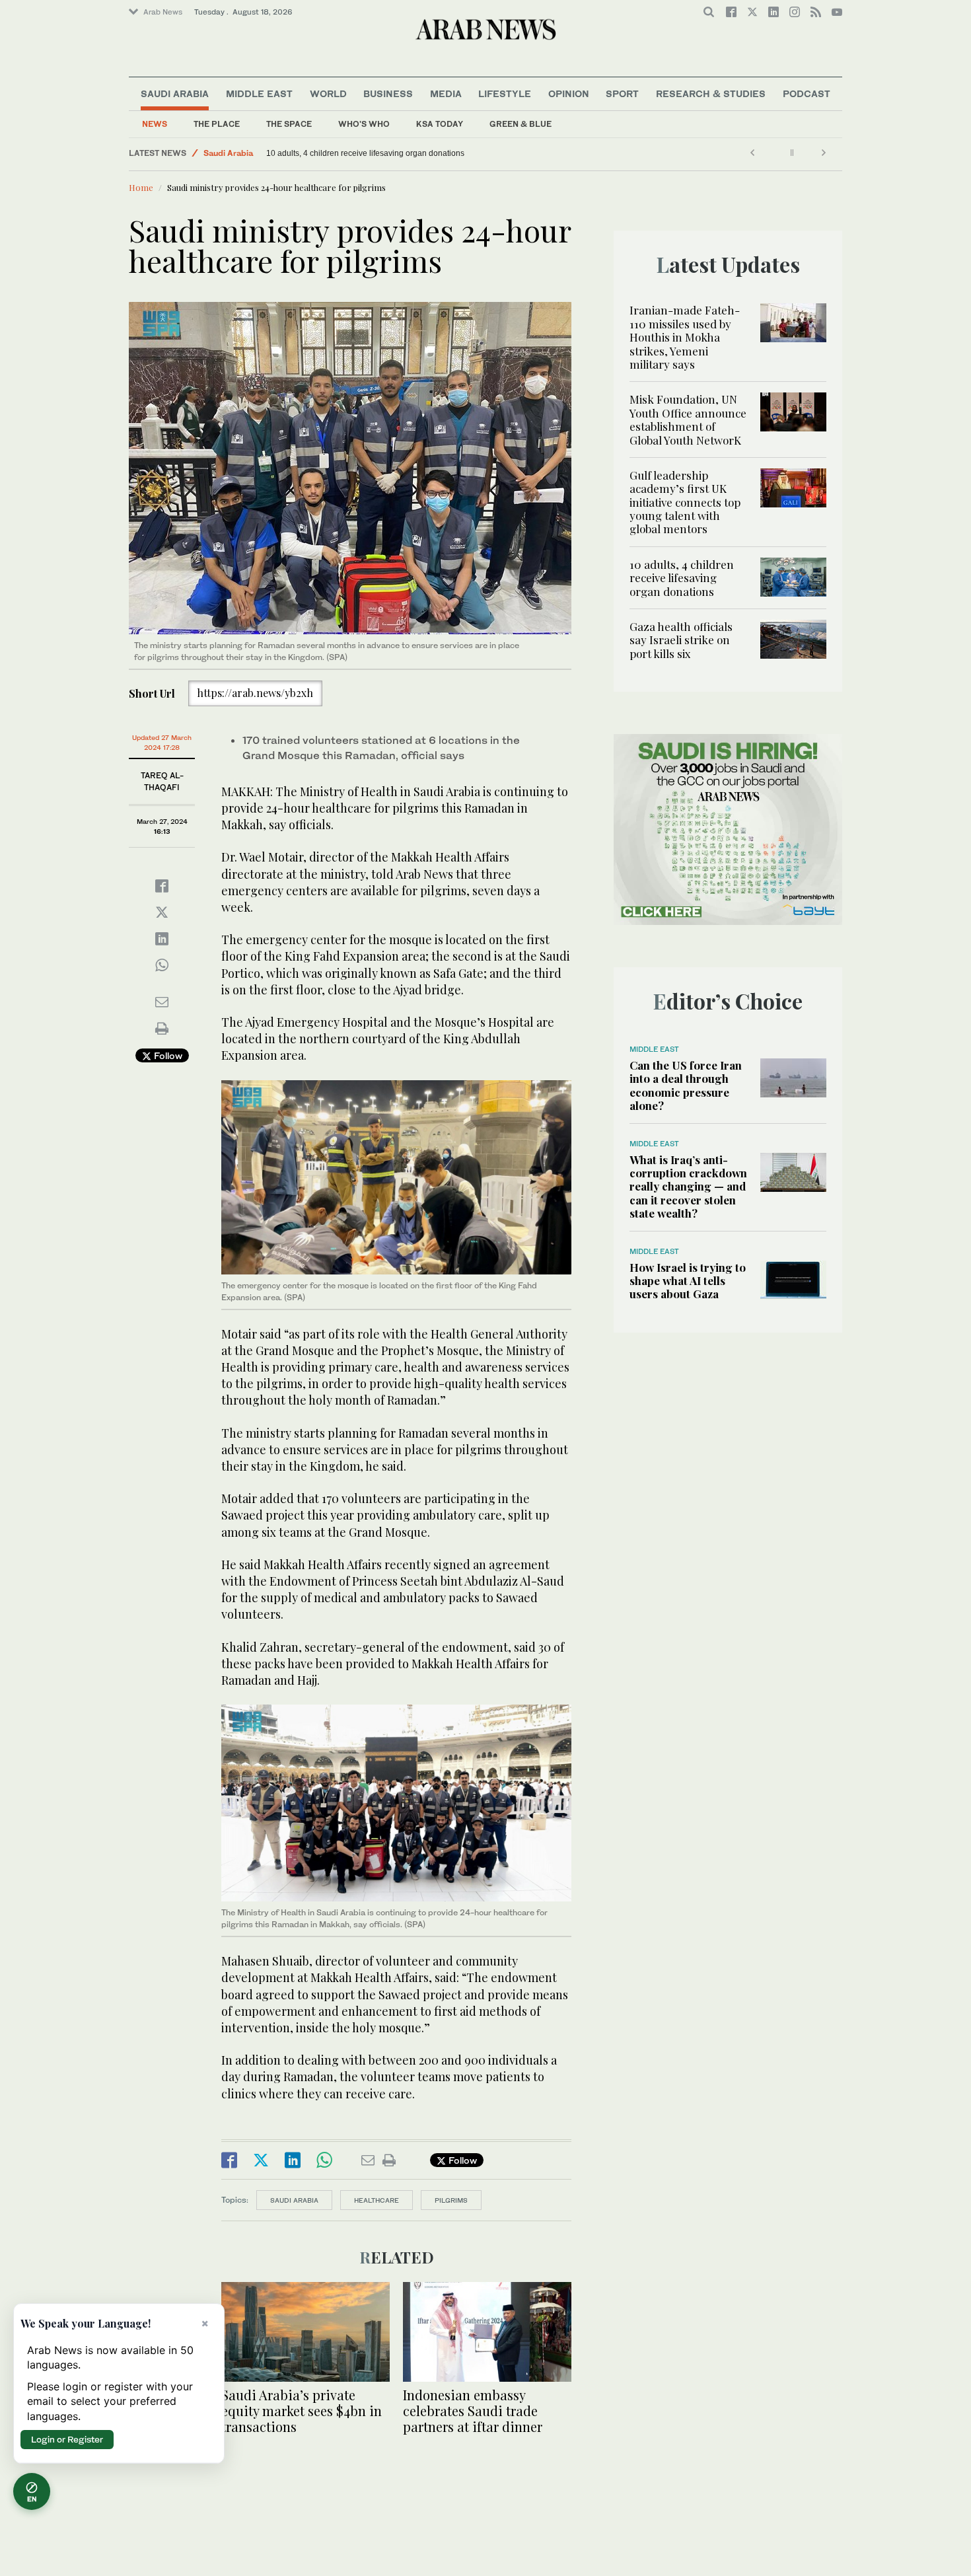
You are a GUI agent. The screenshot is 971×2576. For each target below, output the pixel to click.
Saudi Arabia (175, 93)
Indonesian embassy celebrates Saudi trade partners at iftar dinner (473, 2410)
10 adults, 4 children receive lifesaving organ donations (682, 578)
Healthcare (377, 2200)
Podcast (807, 93)
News (155, 124)
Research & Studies (711, 93)
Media (446, 93)
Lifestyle (505, 93)
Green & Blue (521, 124)
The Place (217, 124)
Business (388, 93)
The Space (289, 124)
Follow (167, 1055)
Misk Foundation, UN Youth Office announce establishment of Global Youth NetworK (688, 419)
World (328, 93)
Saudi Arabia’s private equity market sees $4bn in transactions (302, 2410)
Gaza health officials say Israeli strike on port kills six (360, 153)
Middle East (259, 93)
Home (141, 187)
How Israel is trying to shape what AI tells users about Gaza (688, 1281)
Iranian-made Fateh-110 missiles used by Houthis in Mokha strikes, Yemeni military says (685, 337)
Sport (622, 93)
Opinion (569, 93)
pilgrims (451, 2200)
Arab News (163, 12)
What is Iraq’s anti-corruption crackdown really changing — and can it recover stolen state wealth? (688, 1187)
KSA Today (440, 124)
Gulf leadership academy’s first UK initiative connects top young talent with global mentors (685, 502)
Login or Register (67, 2439)
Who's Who (364, 124)
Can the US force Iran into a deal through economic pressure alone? (686, 1085)
